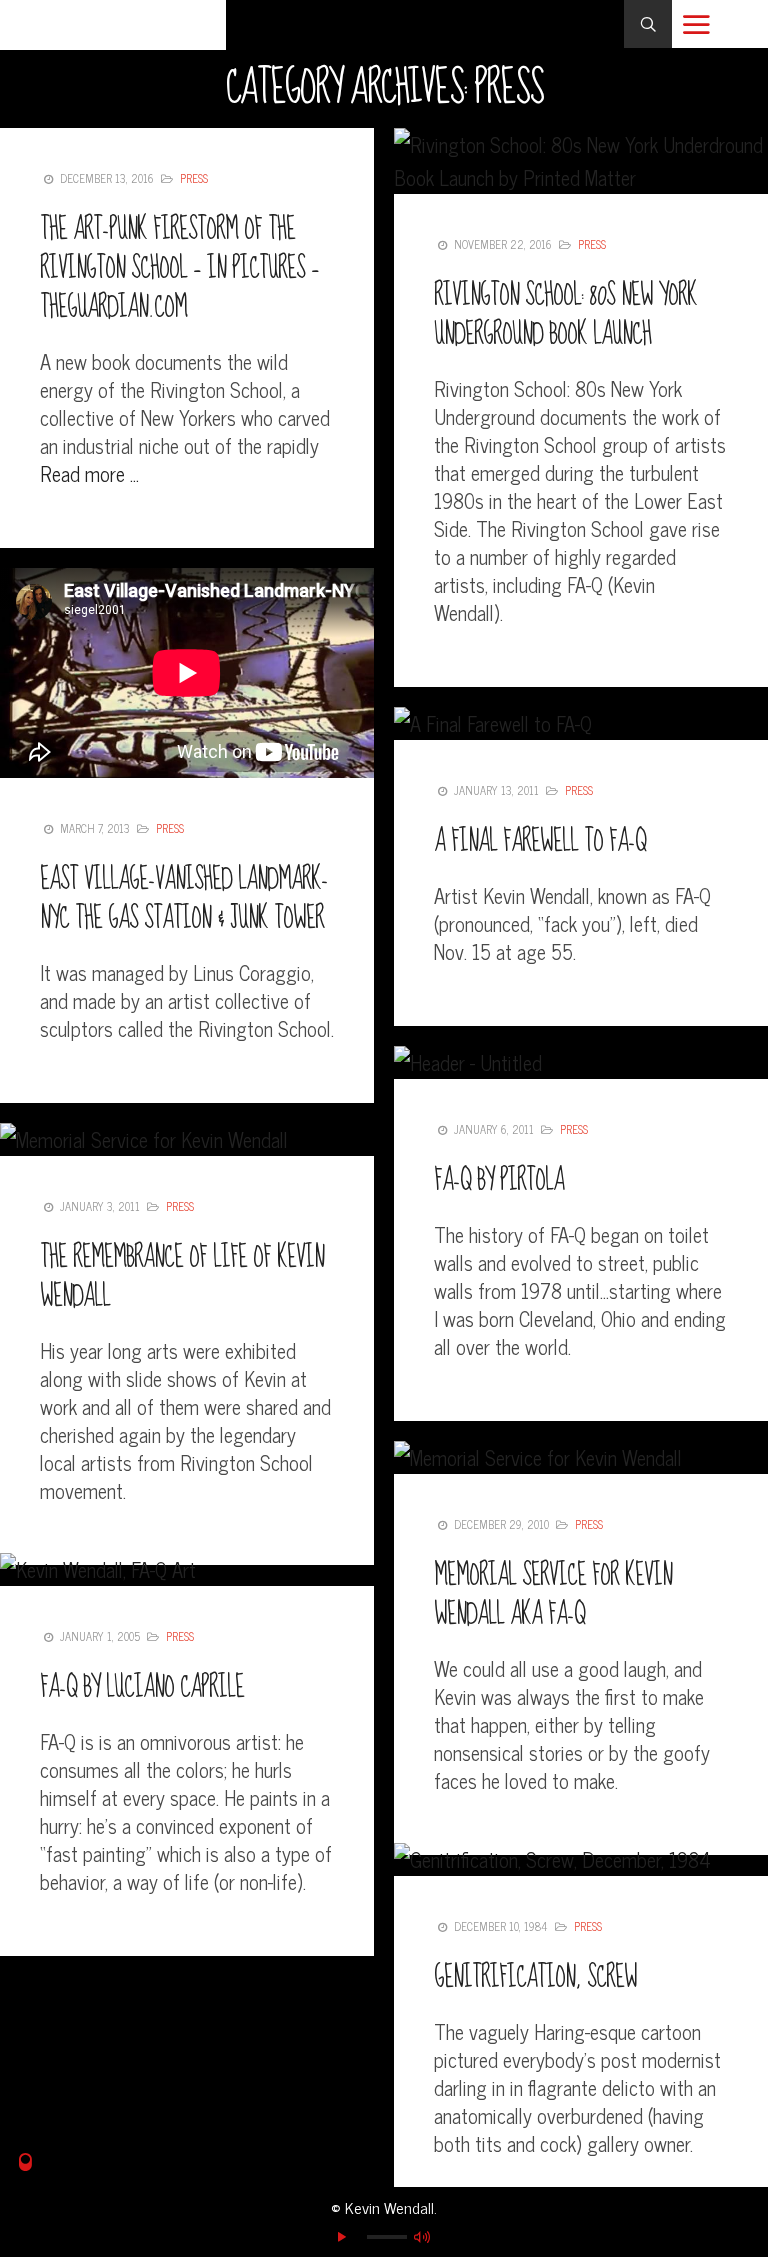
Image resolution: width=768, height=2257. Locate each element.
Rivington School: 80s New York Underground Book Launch (565, 315)
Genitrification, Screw (535, 1977)
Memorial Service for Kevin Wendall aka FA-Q (553, 1595)
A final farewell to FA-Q (540, 841)
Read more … (89, 473)
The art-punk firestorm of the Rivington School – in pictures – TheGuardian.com (179, 268)
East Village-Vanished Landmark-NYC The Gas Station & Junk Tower (184, 899)
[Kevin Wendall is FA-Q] (113, 25)
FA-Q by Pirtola (499, 1180)
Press (194, 178)
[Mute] (422, 2237)
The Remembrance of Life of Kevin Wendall (182, 1277)
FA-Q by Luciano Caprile (142, 1687)
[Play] (342, 2237)
